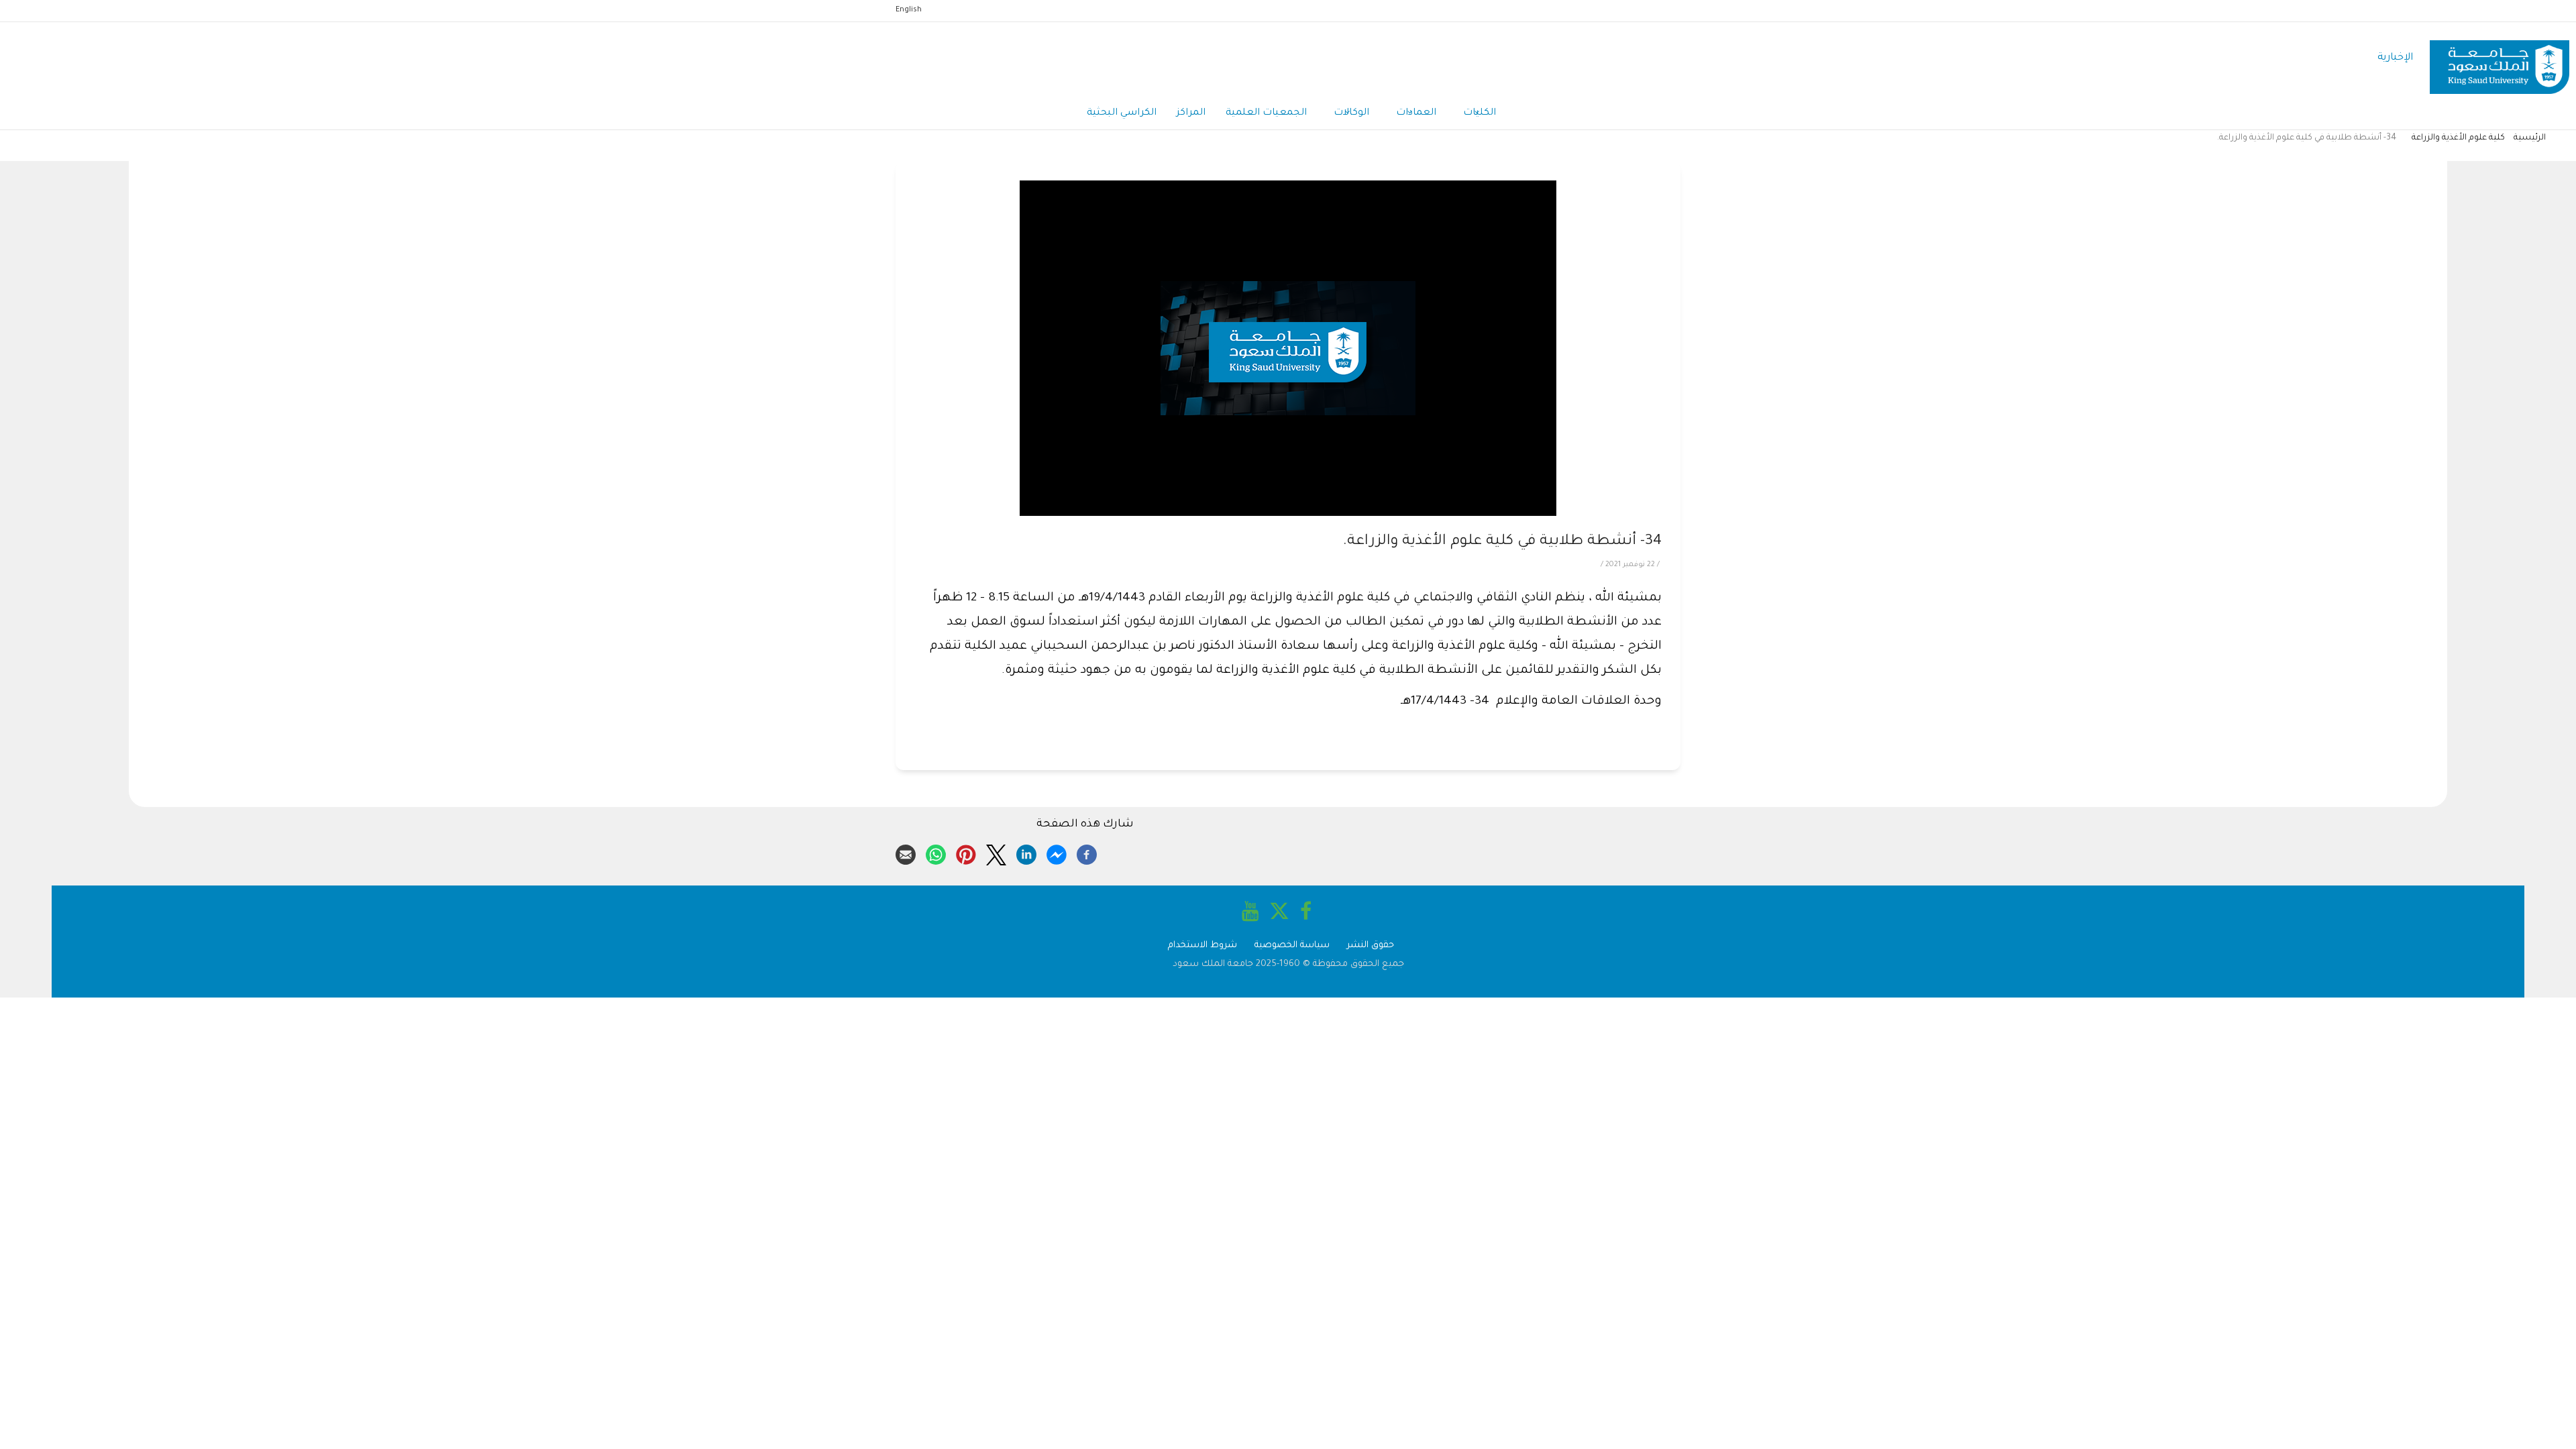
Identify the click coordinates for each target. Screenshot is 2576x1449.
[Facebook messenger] (1057, 853)
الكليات (1480, 113)
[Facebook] (1087, 853)
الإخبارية (2395, 58)
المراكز (1191, 113)
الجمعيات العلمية (1266, 113)
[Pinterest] (966, 853)
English (909, 10)
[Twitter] (996, 853)
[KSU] (2500, 59)
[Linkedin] (1026, 853)
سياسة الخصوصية (1292, 946)
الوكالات (1351, 113)
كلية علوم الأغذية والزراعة (2458, 138)
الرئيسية (2530, 138)
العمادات (1416, 113)
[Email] (906, 853)
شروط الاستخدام (1202, 946)
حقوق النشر (1371, 946)
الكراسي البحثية (1122, 113)
